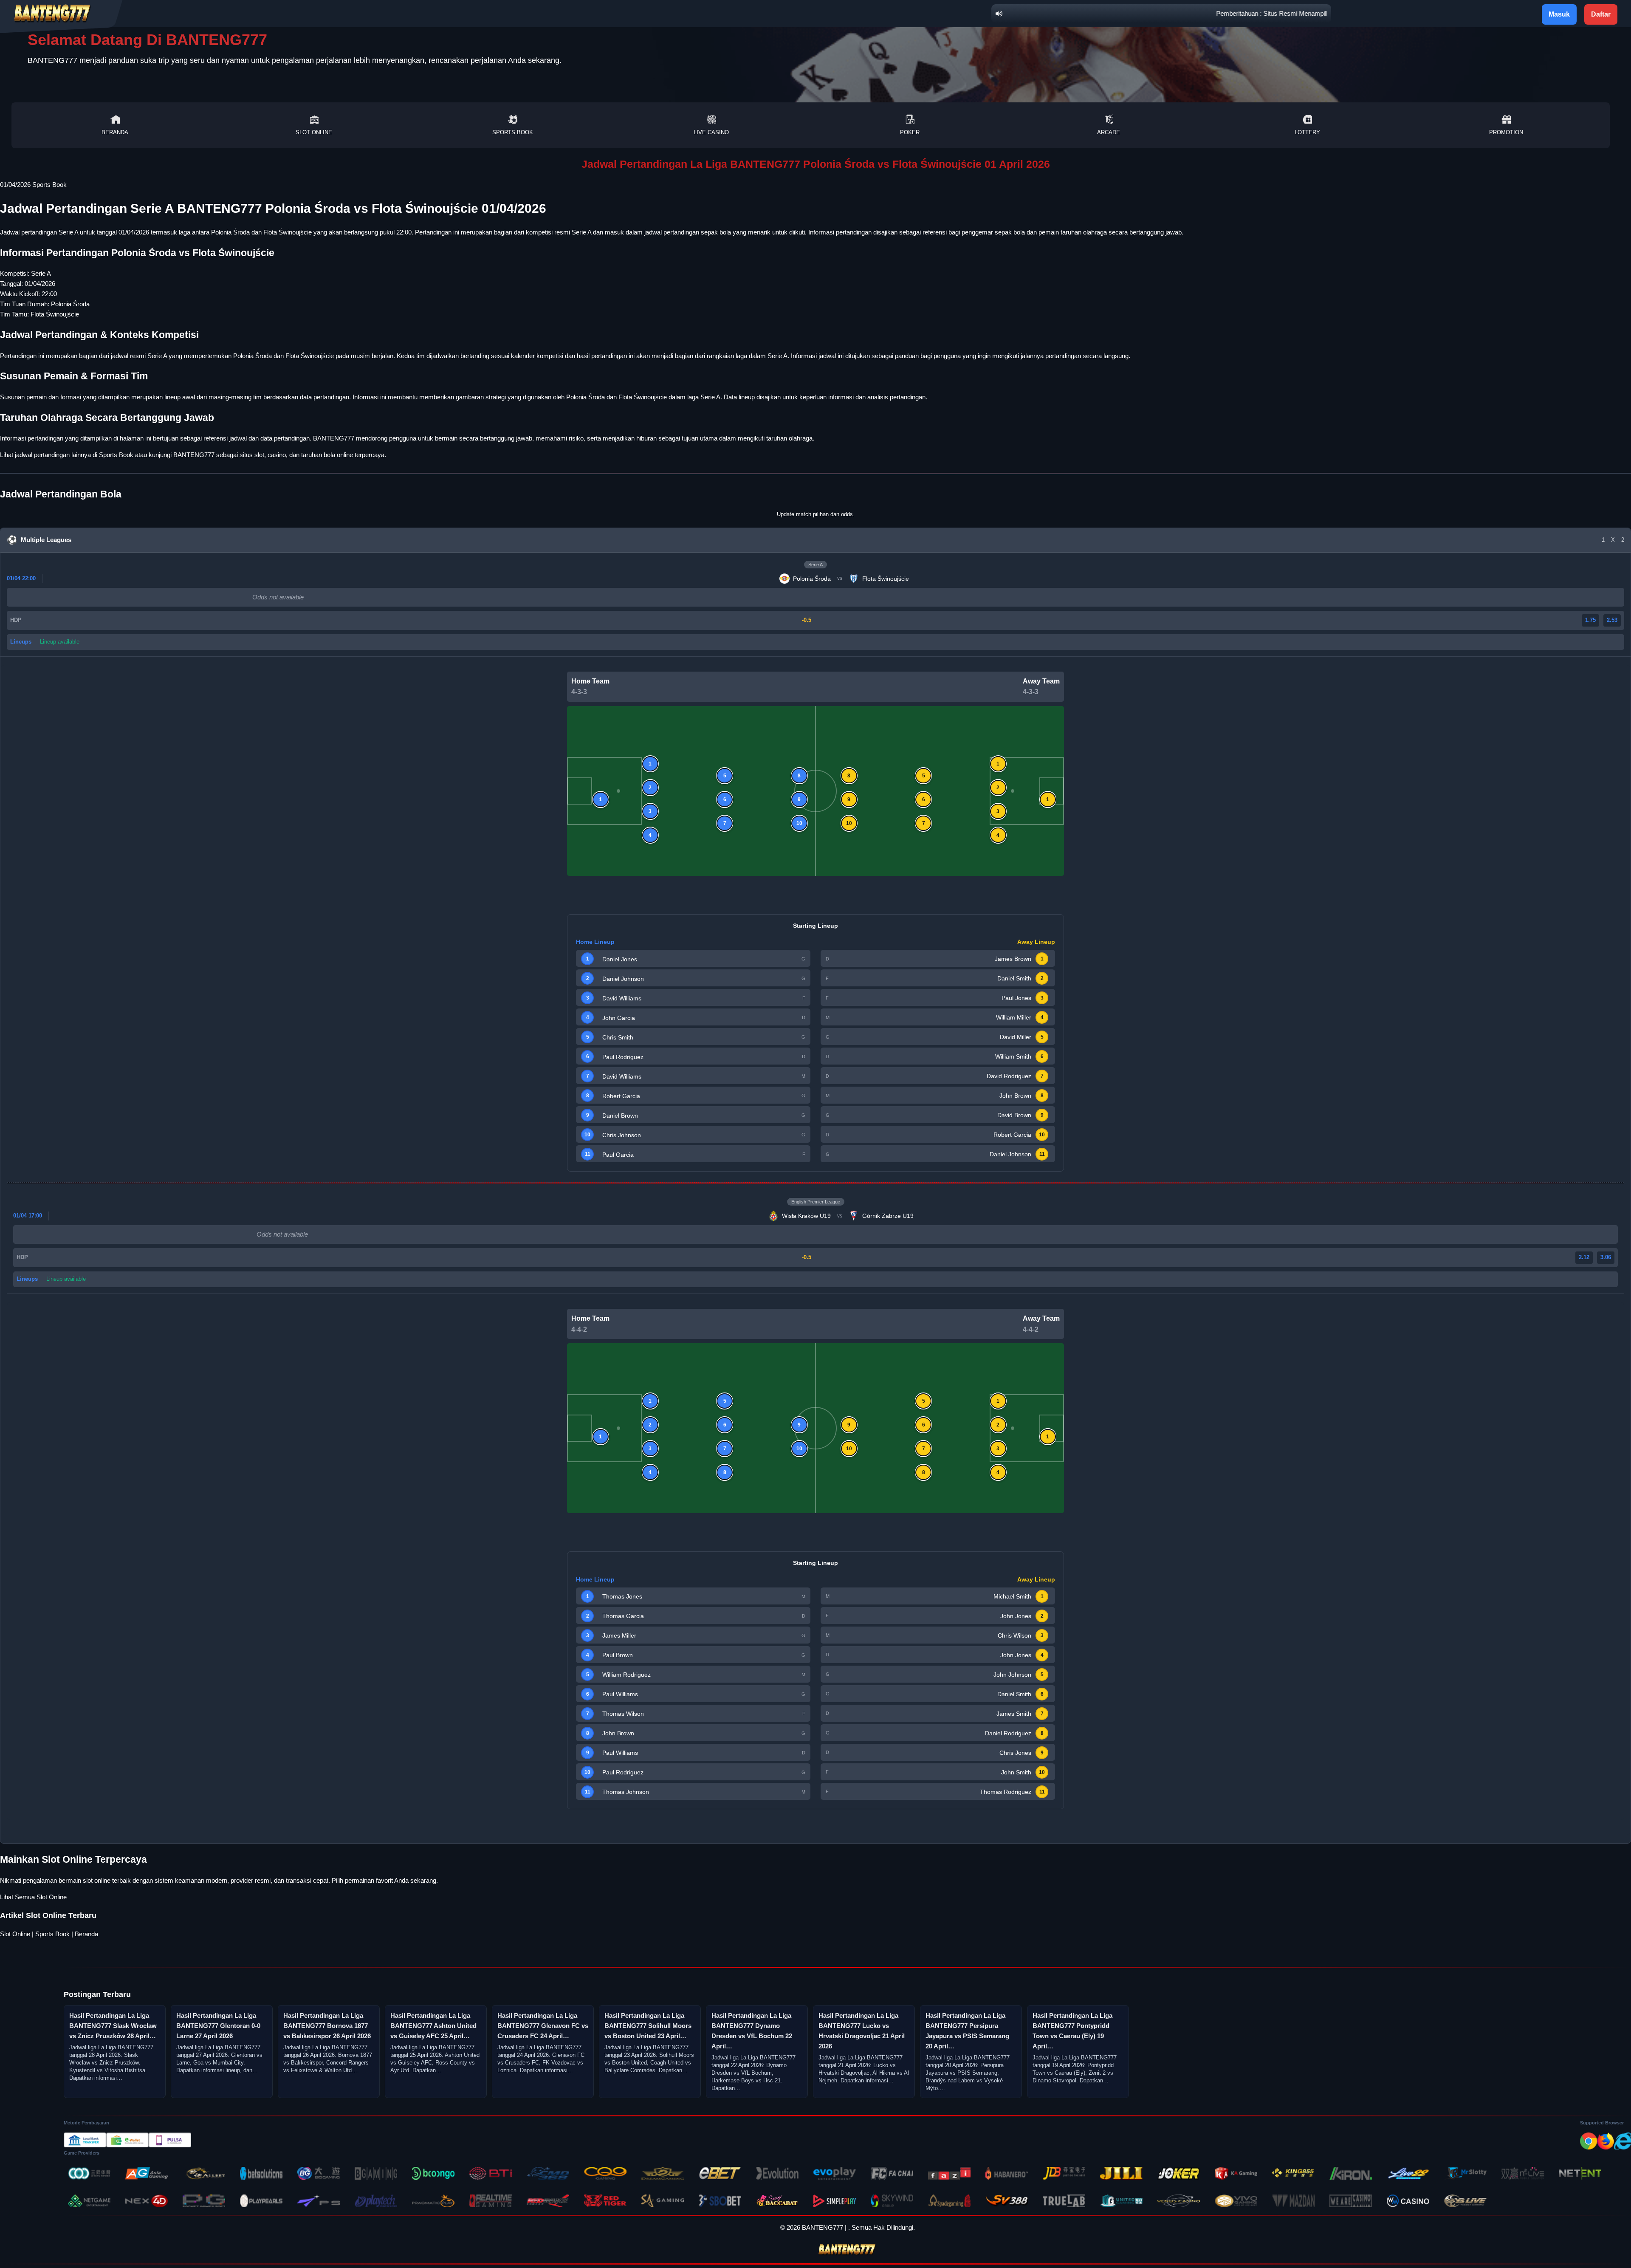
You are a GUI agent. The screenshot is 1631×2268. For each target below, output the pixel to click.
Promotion (1506, 132)
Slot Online (314, 132)
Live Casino (711, 132)
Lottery (1307, 132)
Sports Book (513, 132)
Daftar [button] (1601, 14)
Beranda (115, 132)
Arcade (1109, 132)
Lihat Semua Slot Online (33, 1897)
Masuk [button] (1559, 14)
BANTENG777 (194, 455)
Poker (910, 132)
